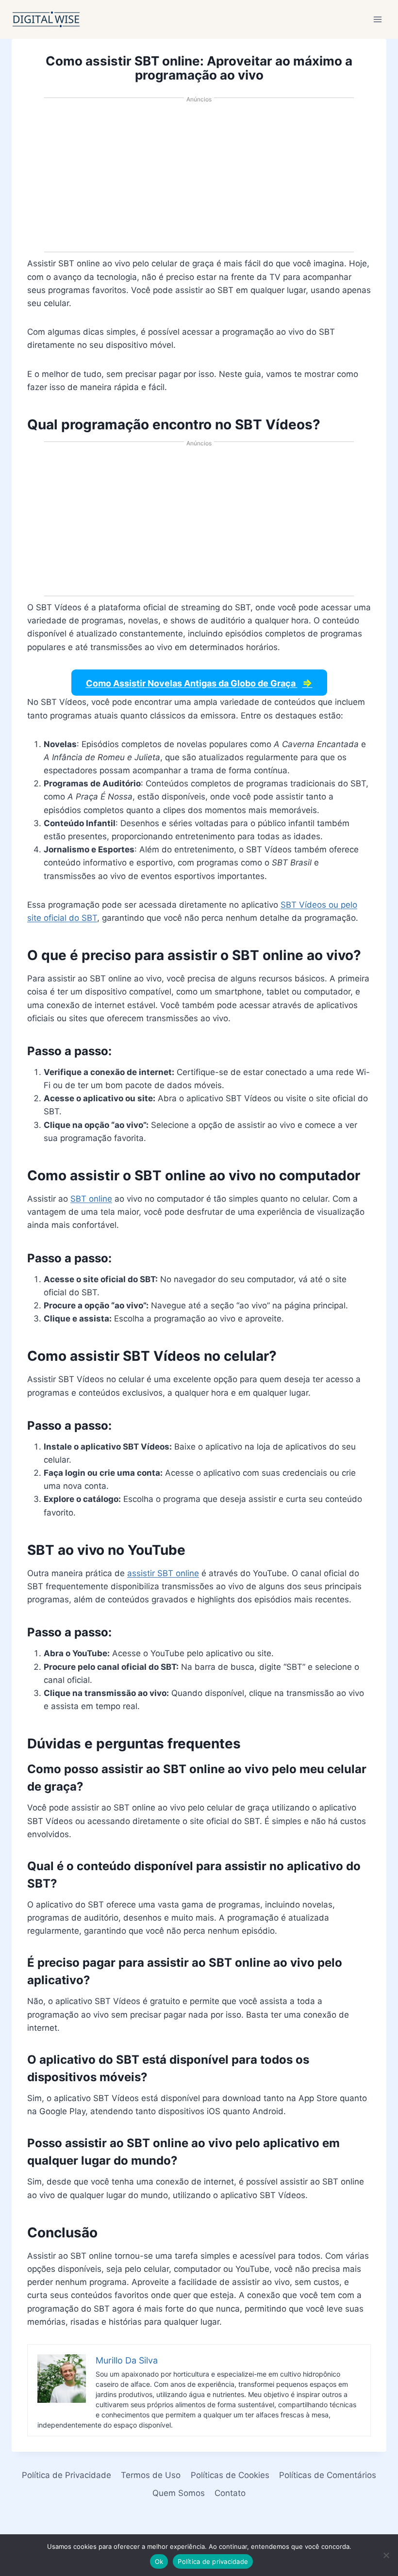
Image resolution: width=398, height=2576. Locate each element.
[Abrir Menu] (377, 19)
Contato (230, 2493)
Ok (159, 2561)
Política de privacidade (213, 2561)
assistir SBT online (163, 1573)
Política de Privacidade (66, 2475)
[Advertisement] (199, 179)
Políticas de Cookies (230, 2475)
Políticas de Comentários (328, 2475)
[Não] (386, 2555)
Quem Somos (179, 2493)
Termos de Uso (151, 2475)
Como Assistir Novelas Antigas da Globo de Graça (199, 683)
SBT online (91, 1199)
